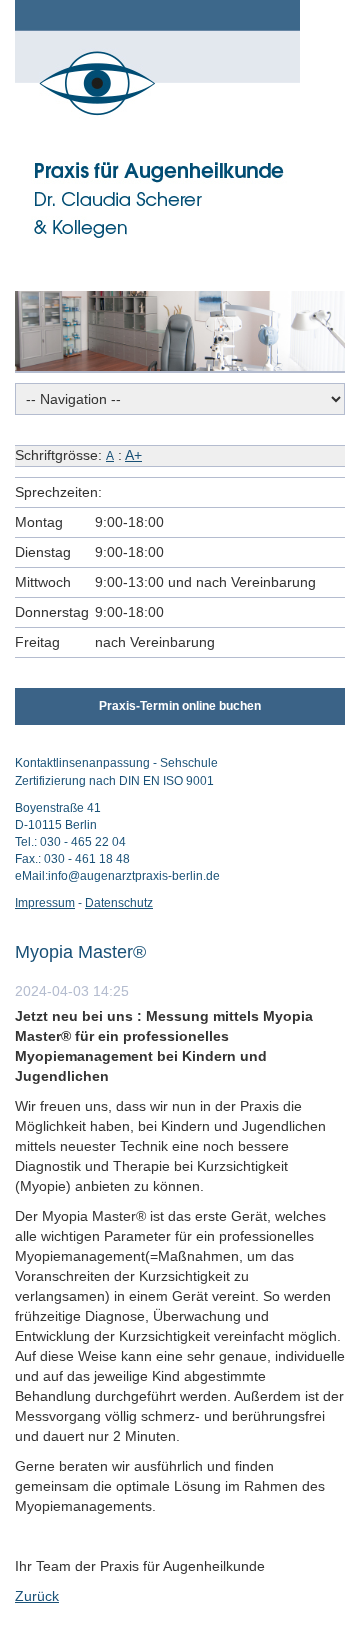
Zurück (37, 1596)
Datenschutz (119, 903)
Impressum (45, 903)
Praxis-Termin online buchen (180, 706)
